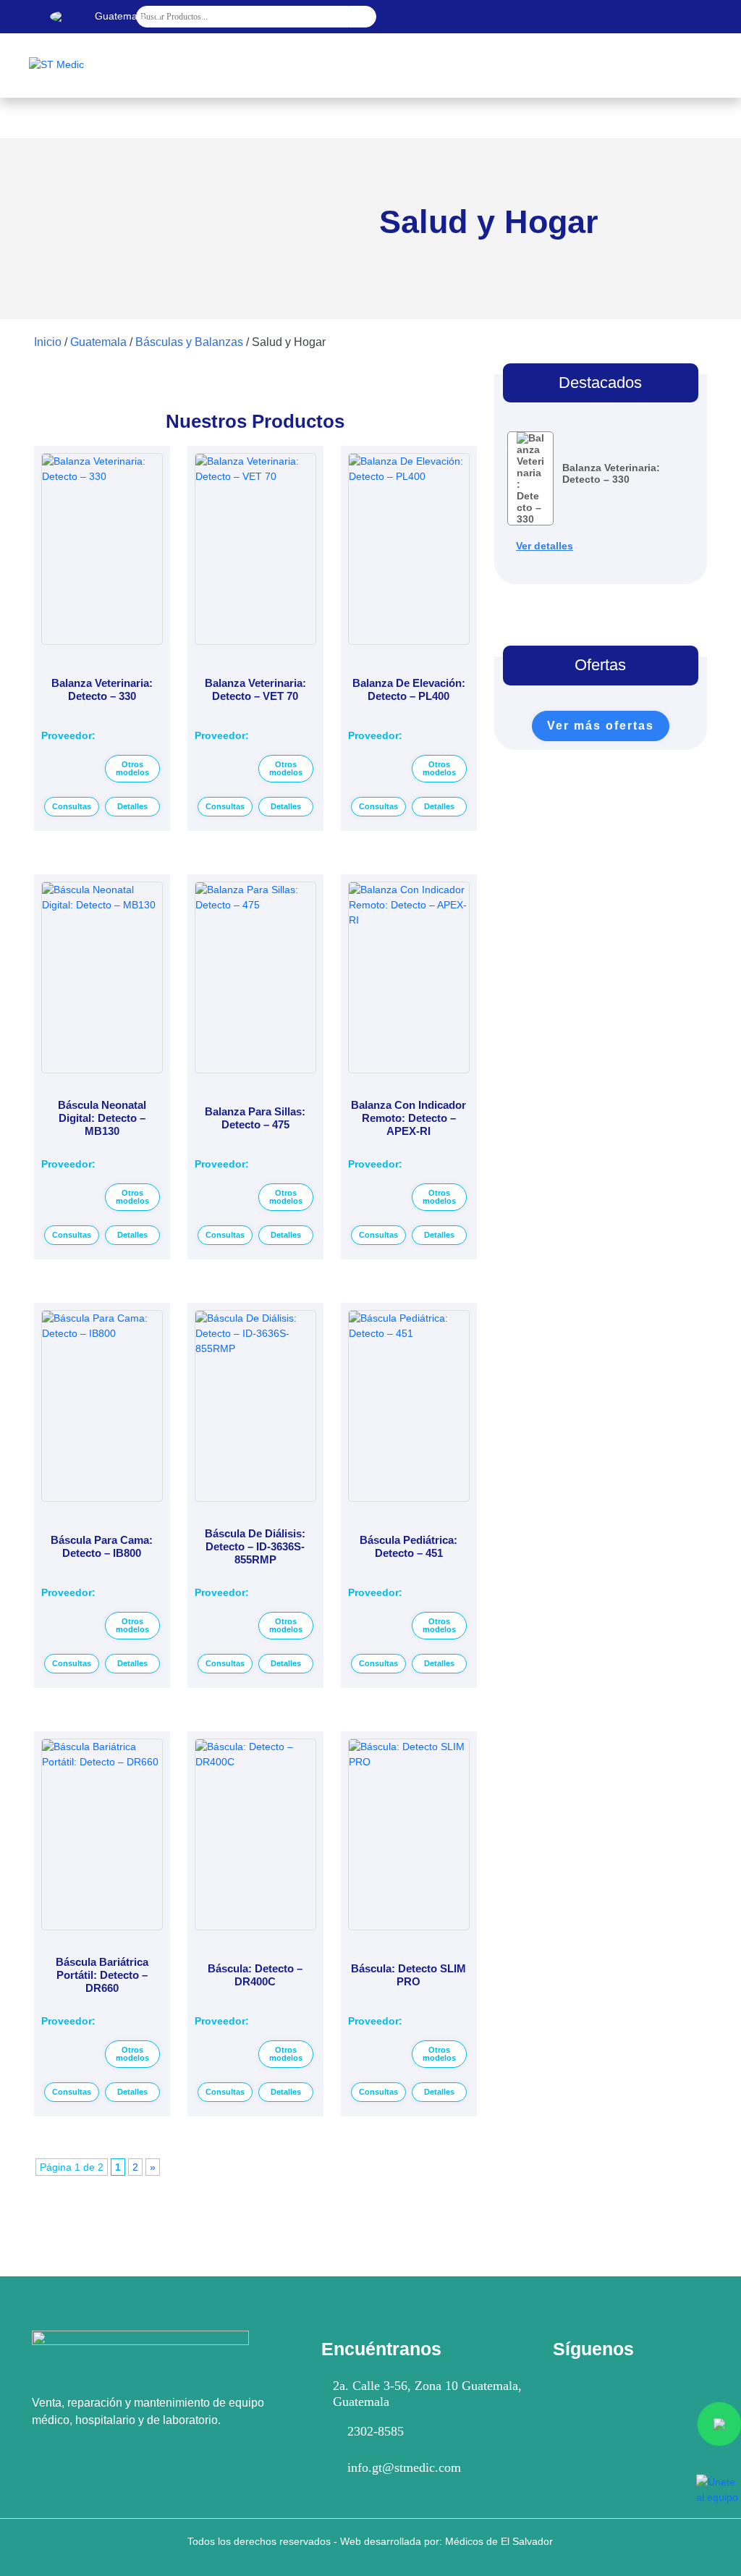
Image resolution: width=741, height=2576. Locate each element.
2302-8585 (376, 2431)
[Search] (363, 17)
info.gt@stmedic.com (404, 2467)
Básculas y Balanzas (189, 342)
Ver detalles (545, 546)
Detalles (132, 806)
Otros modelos (132, 768)
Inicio (48, 342)
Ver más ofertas (601, 726)
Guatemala (98, 342)
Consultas (72, 806)
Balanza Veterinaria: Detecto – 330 (611, 473)
